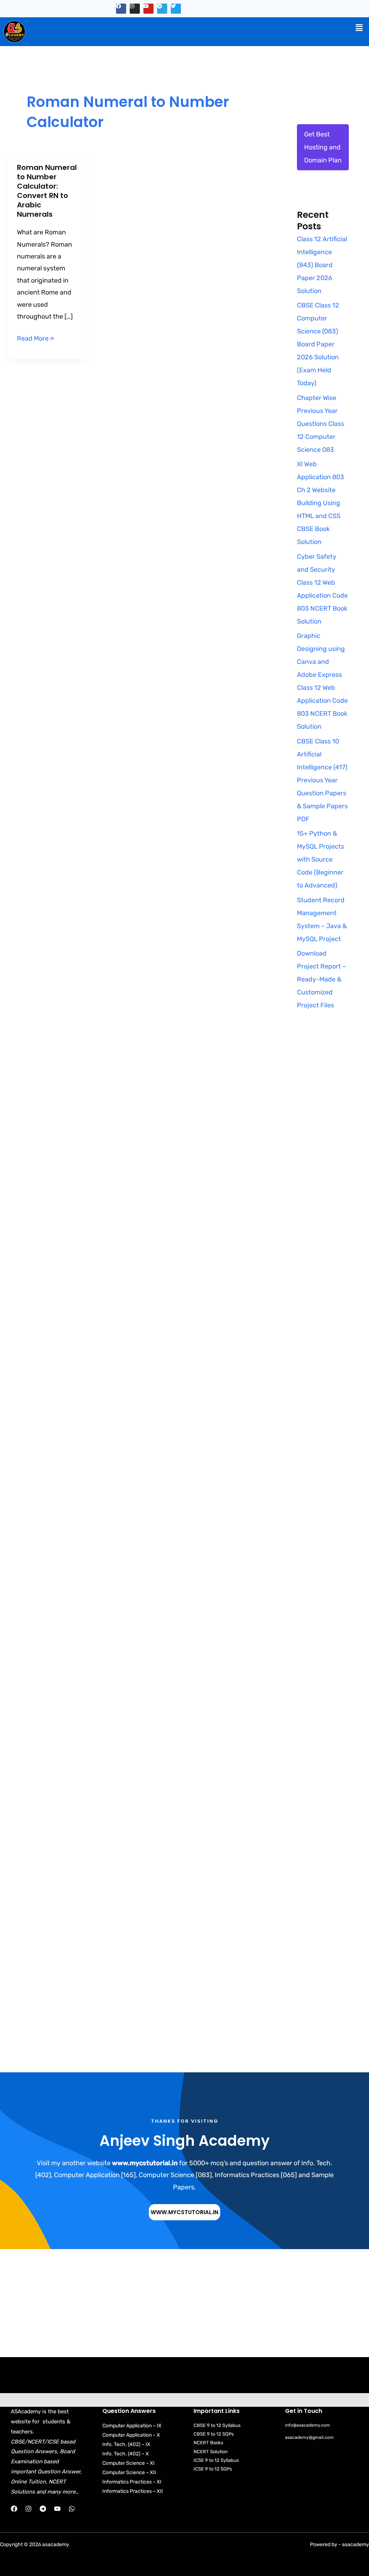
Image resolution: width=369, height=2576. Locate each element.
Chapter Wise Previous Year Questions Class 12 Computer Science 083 (321, 424)
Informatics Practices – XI (132, 2482)
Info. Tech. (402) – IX (126, 2444)
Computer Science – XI (128, 2463)
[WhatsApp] (72, 2509)
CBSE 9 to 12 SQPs (214, 2434)
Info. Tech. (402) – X (126, 2454)
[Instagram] (28, 2509)
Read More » (35, 338)
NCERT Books (208, 2443)
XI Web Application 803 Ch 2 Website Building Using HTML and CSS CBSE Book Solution (321, 503)
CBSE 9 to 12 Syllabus (217, 2425)
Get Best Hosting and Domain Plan (323, 147)
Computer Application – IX (132, 2426)
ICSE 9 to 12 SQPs (213, 2469)
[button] (359, 28)
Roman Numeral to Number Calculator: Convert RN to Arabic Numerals (47, 191)
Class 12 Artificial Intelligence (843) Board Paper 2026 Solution (322, 265)
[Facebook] (14, 2509)
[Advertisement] (323, 1159)
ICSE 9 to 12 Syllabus (216, 2460)
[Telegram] (43, 2509)
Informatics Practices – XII (133, 2491)
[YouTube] (57, 2509)
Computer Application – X (131, 2435)
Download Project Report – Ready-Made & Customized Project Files (321, 979)
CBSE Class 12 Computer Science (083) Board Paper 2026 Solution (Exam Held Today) (318, 344)
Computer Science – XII (129, 2472)
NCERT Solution (211, 2452)
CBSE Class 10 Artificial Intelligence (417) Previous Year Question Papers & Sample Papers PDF (322, 780)
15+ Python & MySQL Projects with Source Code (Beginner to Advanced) (321, 859)
